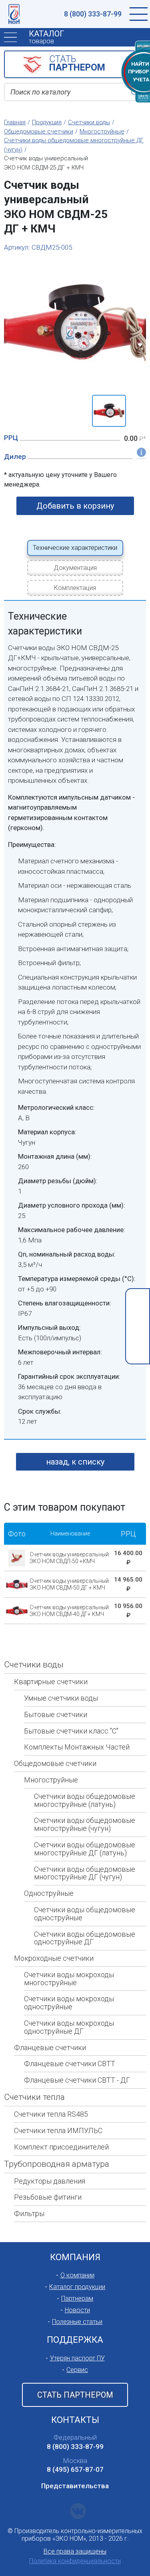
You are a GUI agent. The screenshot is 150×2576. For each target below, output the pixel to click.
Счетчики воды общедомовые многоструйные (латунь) (85, 1800)
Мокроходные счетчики (54, 1958)
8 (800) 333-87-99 (93, 14)
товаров (46, 37)
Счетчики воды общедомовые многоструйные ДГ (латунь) (85, 1849)
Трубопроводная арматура (57, 2164)
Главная (15, 122)
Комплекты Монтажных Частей (77, 1747)
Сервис (77, 2370)
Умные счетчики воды (61, 1698)
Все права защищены (75, 2551)
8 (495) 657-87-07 (75, 2469)
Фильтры (29, 2213)
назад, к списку (75, 1462)
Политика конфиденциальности (75, 2561)
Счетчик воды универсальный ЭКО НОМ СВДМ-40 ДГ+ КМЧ (69, 1611)
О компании (77, 2275)
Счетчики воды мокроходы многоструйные (69, 1979)
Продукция (47, 122)
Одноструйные (49, 1893)
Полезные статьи (77, 2322)
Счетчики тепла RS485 (51, 2114)
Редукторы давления (50, 2181)
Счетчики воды (34, 1665)
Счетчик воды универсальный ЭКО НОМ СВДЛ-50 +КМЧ (69, 1558)
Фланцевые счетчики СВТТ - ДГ (77, 2080)
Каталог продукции (77, 2287)
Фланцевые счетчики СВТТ (70, 2064)
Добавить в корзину (75, 506)
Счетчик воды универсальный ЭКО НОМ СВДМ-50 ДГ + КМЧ (69, 1584)
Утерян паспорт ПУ (77, 2358)
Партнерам (77, 2298)
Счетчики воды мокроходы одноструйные (69, 2003)
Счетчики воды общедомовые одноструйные (85, 1914)
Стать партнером (75, 2395)
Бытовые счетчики (56, 1714)
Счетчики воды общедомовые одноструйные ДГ (85, 1938)
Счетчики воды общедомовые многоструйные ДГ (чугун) (85, 1873)
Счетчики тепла (34, 2097)
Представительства (75, 2486)
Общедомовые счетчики (55, 1763)
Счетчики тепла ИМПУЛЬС (58, 2131)
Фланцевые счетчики (50, 2048)
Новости (77, 2310)
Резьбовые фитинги (48, 2197)
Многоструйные (51, 1780)
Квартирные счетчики (51, 1682)
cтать (77, 63)
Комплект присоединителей (61, 2147)
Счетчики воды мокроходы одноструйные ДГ (69, 2027)
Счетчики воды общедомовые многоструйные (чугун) (85, 1824)
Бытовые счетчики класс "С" (71, 1731)
